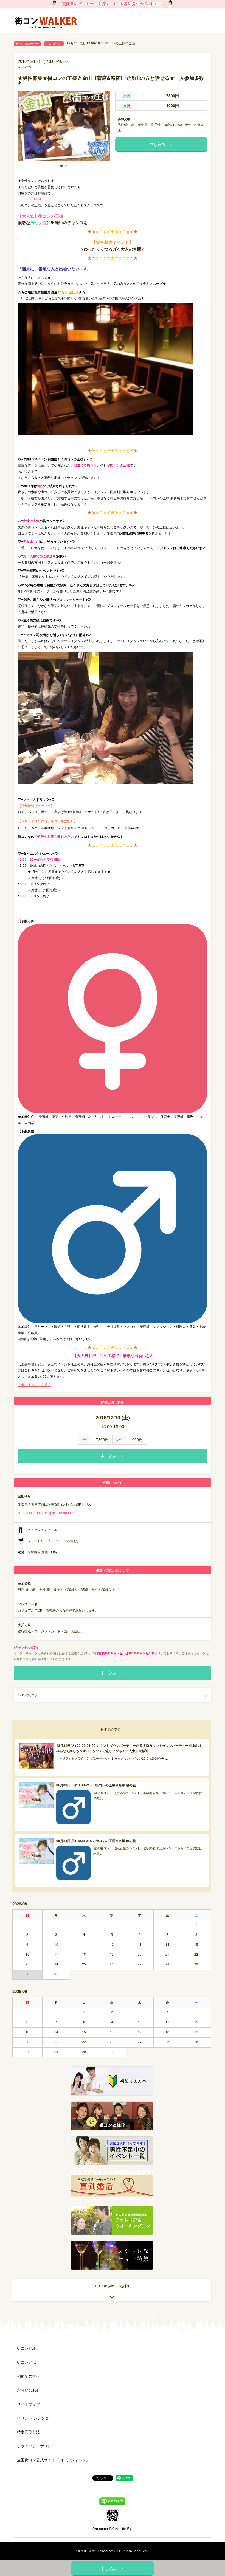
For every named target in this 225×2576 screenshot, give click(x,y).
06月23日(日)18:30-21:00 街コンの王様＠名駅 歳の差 (96, 1841)
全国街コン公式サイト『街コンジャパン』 (54, 2460)
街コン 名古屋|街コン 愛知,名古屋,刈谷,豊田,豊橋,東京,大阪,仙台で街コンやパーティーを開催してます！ (48, 21)
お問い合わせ (29, 2390)
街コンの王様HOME (27, 43)
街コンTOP (27, 2348)
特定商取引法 (29, 2432)
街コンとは (27, 2362)
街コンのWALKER (103, 2551)
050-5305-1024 (29, 199)
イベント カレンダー (35, 2418)
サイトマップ (29, 2404)
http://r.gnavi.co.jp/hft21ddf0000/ (50, 1513)
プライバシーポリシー (36, 2446)
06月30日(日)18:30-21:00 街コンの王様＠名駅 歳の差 (96, 1785)
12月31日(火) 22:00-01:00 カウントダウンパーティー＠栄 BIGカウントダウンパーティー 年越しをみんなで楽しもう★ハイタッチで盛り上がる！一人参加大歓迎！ (129, 1748)
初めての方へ (29, 2376)
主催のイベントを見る (34, 1384)
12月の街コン (54, 43)
